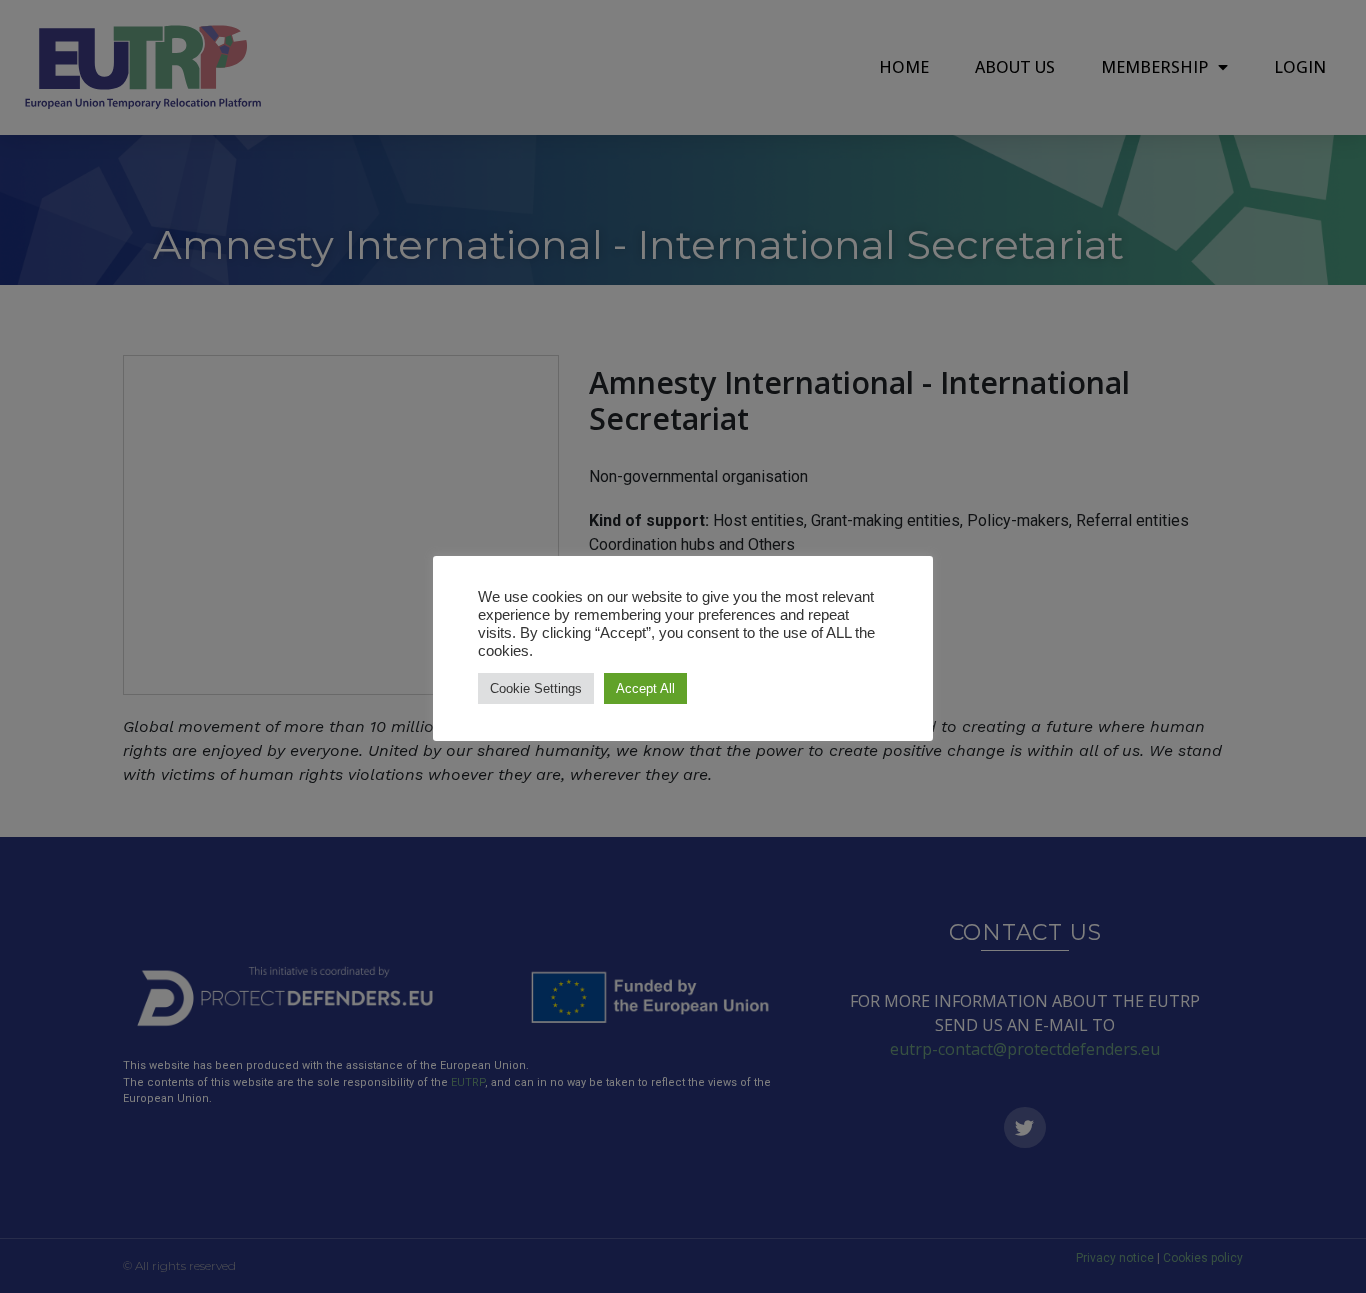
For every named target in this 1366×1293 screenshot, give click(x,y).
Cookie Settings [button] (536, 688)
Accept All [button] (645, 688)
